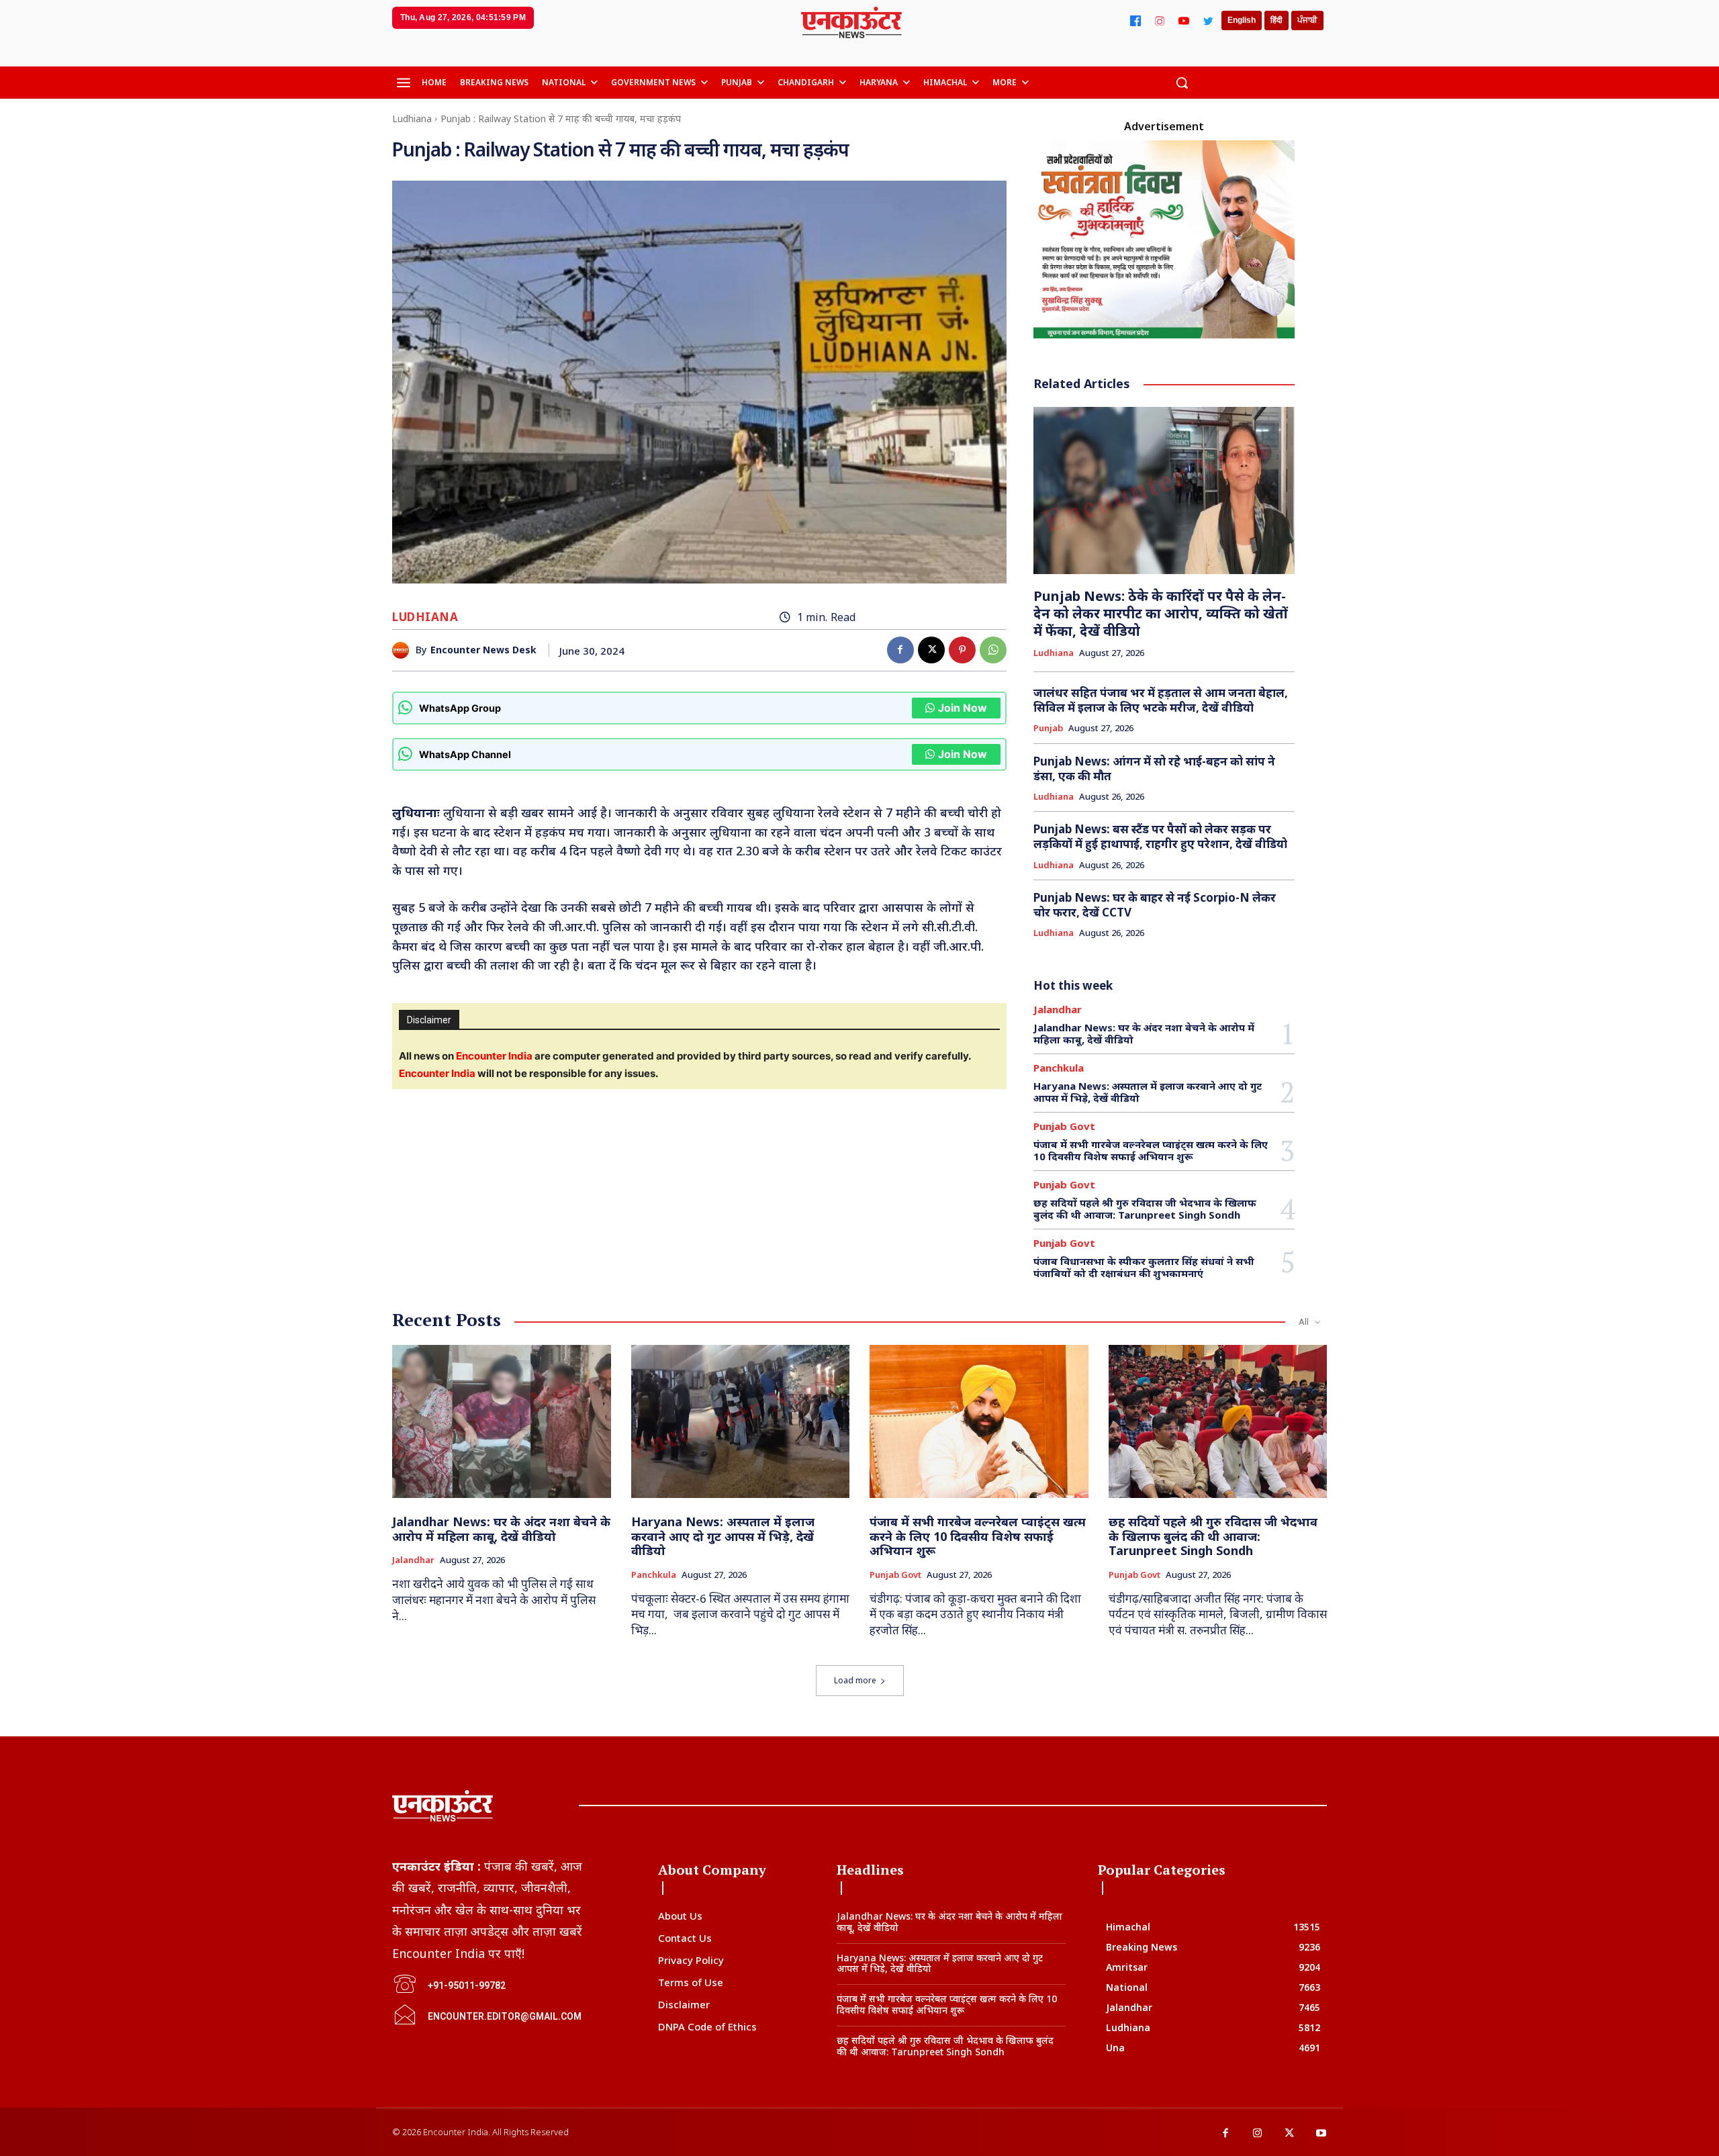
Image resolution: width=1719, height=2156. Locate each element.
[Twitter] (1208, 21)
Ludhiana (412, 119)
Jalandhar (1058, 1010)
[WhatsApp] (993, 650)
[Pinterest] (962, 650)
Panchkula (1059, 1068)
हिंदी (1276, 20)
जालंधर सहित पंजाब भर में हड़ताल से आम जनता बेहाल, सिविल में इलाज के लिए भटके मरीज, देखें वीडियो (1161, 700)
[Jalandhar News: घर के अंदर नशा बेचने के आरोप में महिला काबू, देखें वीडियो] (502, 1421)
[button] (1182, 83)
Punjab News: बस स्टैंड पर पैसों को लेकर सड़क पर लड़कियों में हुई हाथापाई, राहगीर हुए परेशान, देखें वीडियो (1160, 836)
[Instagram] (1160, 21)
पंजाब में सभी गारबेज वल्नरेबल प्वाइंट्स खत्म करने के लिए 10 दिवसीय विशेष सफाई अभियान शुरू (1151, 1150)
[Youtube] (1321, 2134)
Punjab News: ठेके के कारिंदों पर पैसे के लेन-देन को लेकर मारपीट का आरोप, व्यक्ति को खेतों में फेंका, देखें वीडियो (1161, 613)
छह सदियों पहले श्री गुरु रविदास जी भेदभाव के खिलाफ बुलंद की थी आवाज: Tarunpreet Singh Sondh (1145, 1209)
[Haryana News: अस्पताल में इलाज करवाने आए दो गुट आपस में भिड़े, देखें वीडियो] (741, 1421)
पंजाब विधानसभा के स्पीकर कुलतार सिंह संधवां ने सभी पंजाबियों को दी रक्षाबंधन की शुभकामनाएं (1144, 1267)
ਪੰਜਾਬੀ (1307, 20)
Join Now (963, 708)
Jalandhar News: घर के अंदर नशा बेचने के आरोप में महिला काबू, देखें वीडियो (1144, 1033)
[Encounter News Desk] (404, 650)
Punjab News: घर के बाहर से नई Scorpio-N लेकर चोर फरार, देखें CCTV (1155, 905)
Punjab (1048, 729)
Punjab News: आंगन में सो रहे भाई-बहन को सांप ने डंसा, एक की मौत (1154, 768)
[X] (931, 650)
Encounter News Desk (483, 650)
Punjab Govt (1064, 1126)
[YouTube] (1184, 21)
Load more (855, 1680)
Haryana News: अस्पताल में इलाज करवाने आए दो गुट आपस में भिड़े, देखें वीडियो (1148, 1092)
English (1242, 20)
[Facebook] (1135, 21)
